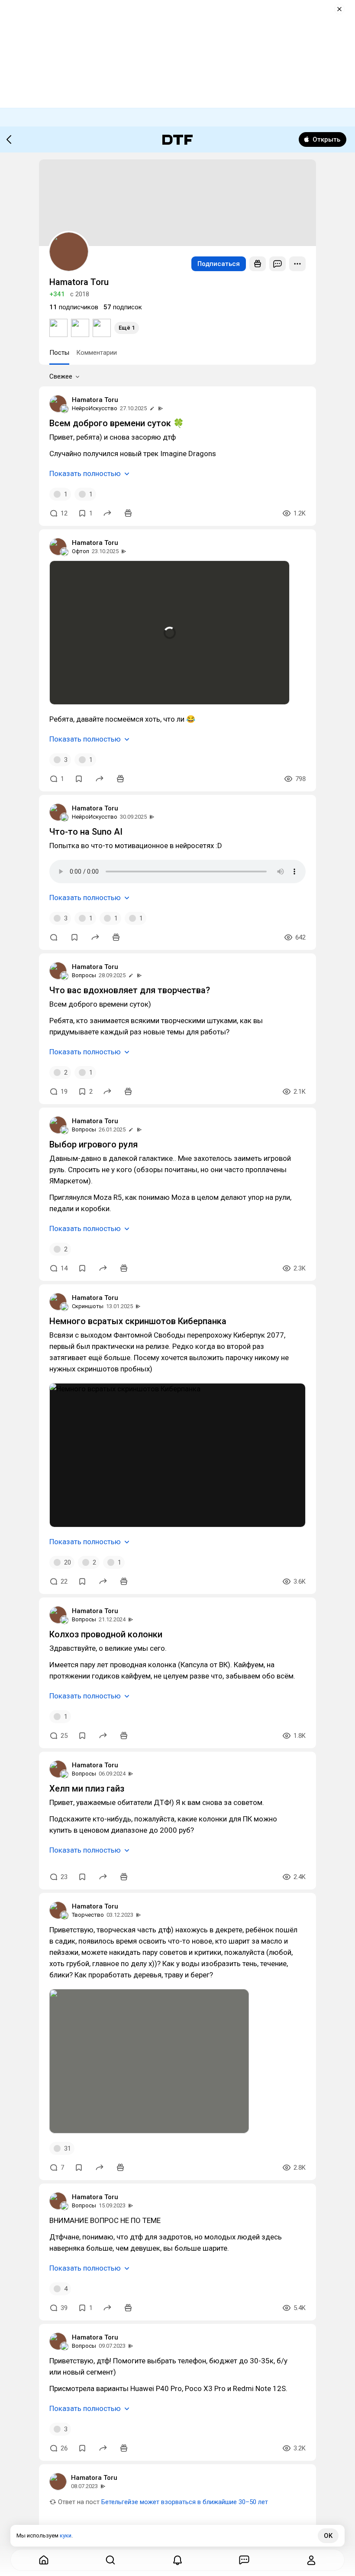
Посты (59, 353)
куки (66, 2535)
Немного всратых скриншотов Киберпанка (138, 1321)
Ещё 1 (127, 328)
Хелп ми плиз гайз (87, 1789)
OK (328, 2536)
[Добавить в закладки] (79, 779)
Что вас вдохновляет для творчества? (130, 990)
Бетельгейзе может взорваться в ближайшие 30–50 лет (185, 2502)
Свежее (61, 376)
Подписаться (219, 264)
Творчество (88, 1915)
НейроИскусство (95, 408)
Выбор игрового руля (94, 1144)
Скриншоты (88, 1306)
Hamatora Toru (95, 400)
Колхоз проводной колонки (106, 1634)
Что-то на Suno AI (86, 832)
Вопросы (84, 975)
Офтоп (81, 551)
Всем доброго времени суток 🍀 (117, 423)
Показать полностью (85, 473)
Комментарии (97, 353)
